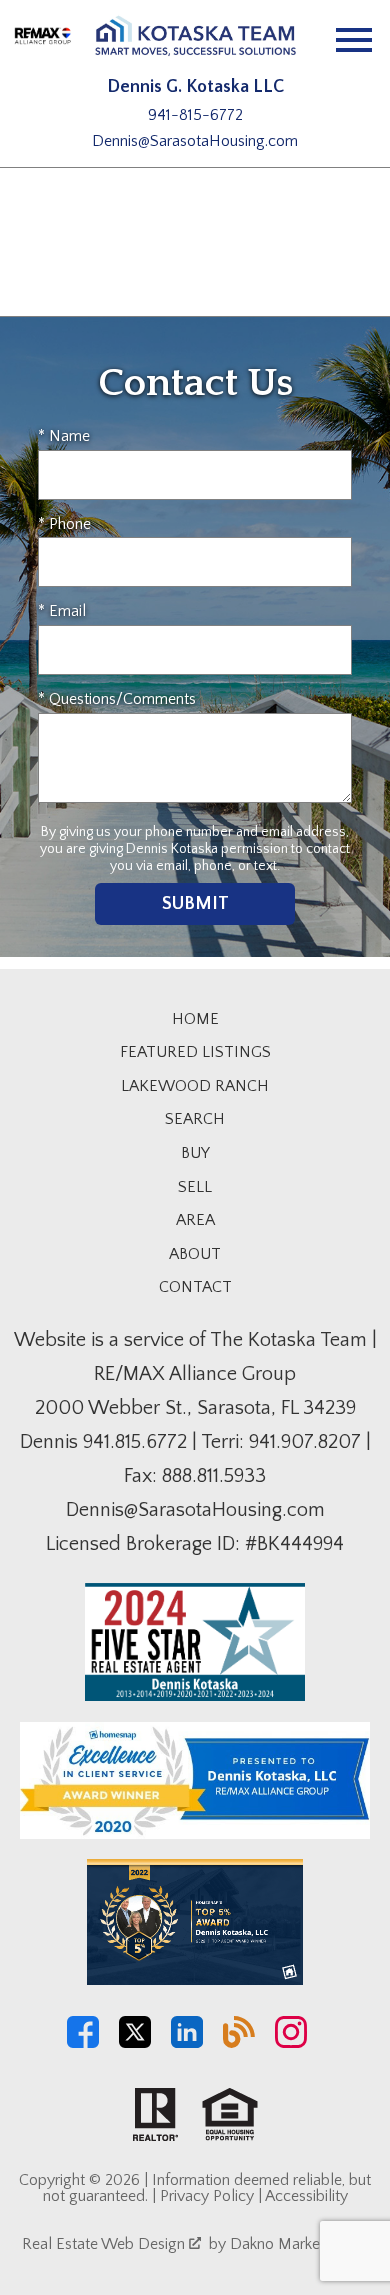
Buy (195, 1153)
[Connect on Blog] (239, 2043)
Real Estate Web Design (105, 2244)
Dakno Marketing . (297, 2244)
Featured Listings (195, 1052)
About (195, 1254)
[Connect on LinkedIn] (187, 2043)
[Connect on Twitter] (135, 2043)
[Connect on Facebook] (83, 2043)
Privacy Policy (207, 2196)
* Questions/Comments (117, 699)
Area (195, 1220)
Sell (195, 1187)
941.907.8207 (305, 1442)
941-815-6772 (195, 115)
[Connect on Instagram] (291, 2043)
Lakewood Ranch (195, 1086)
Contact (195, 1287)
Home (195, 1019)
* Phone (64, 524)
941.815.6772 (135, 1442)
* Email (62, 611)
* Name (64, 436)
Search (195, 1119)
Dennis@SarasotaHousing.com (195, 141)
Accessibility (306, 2196)
